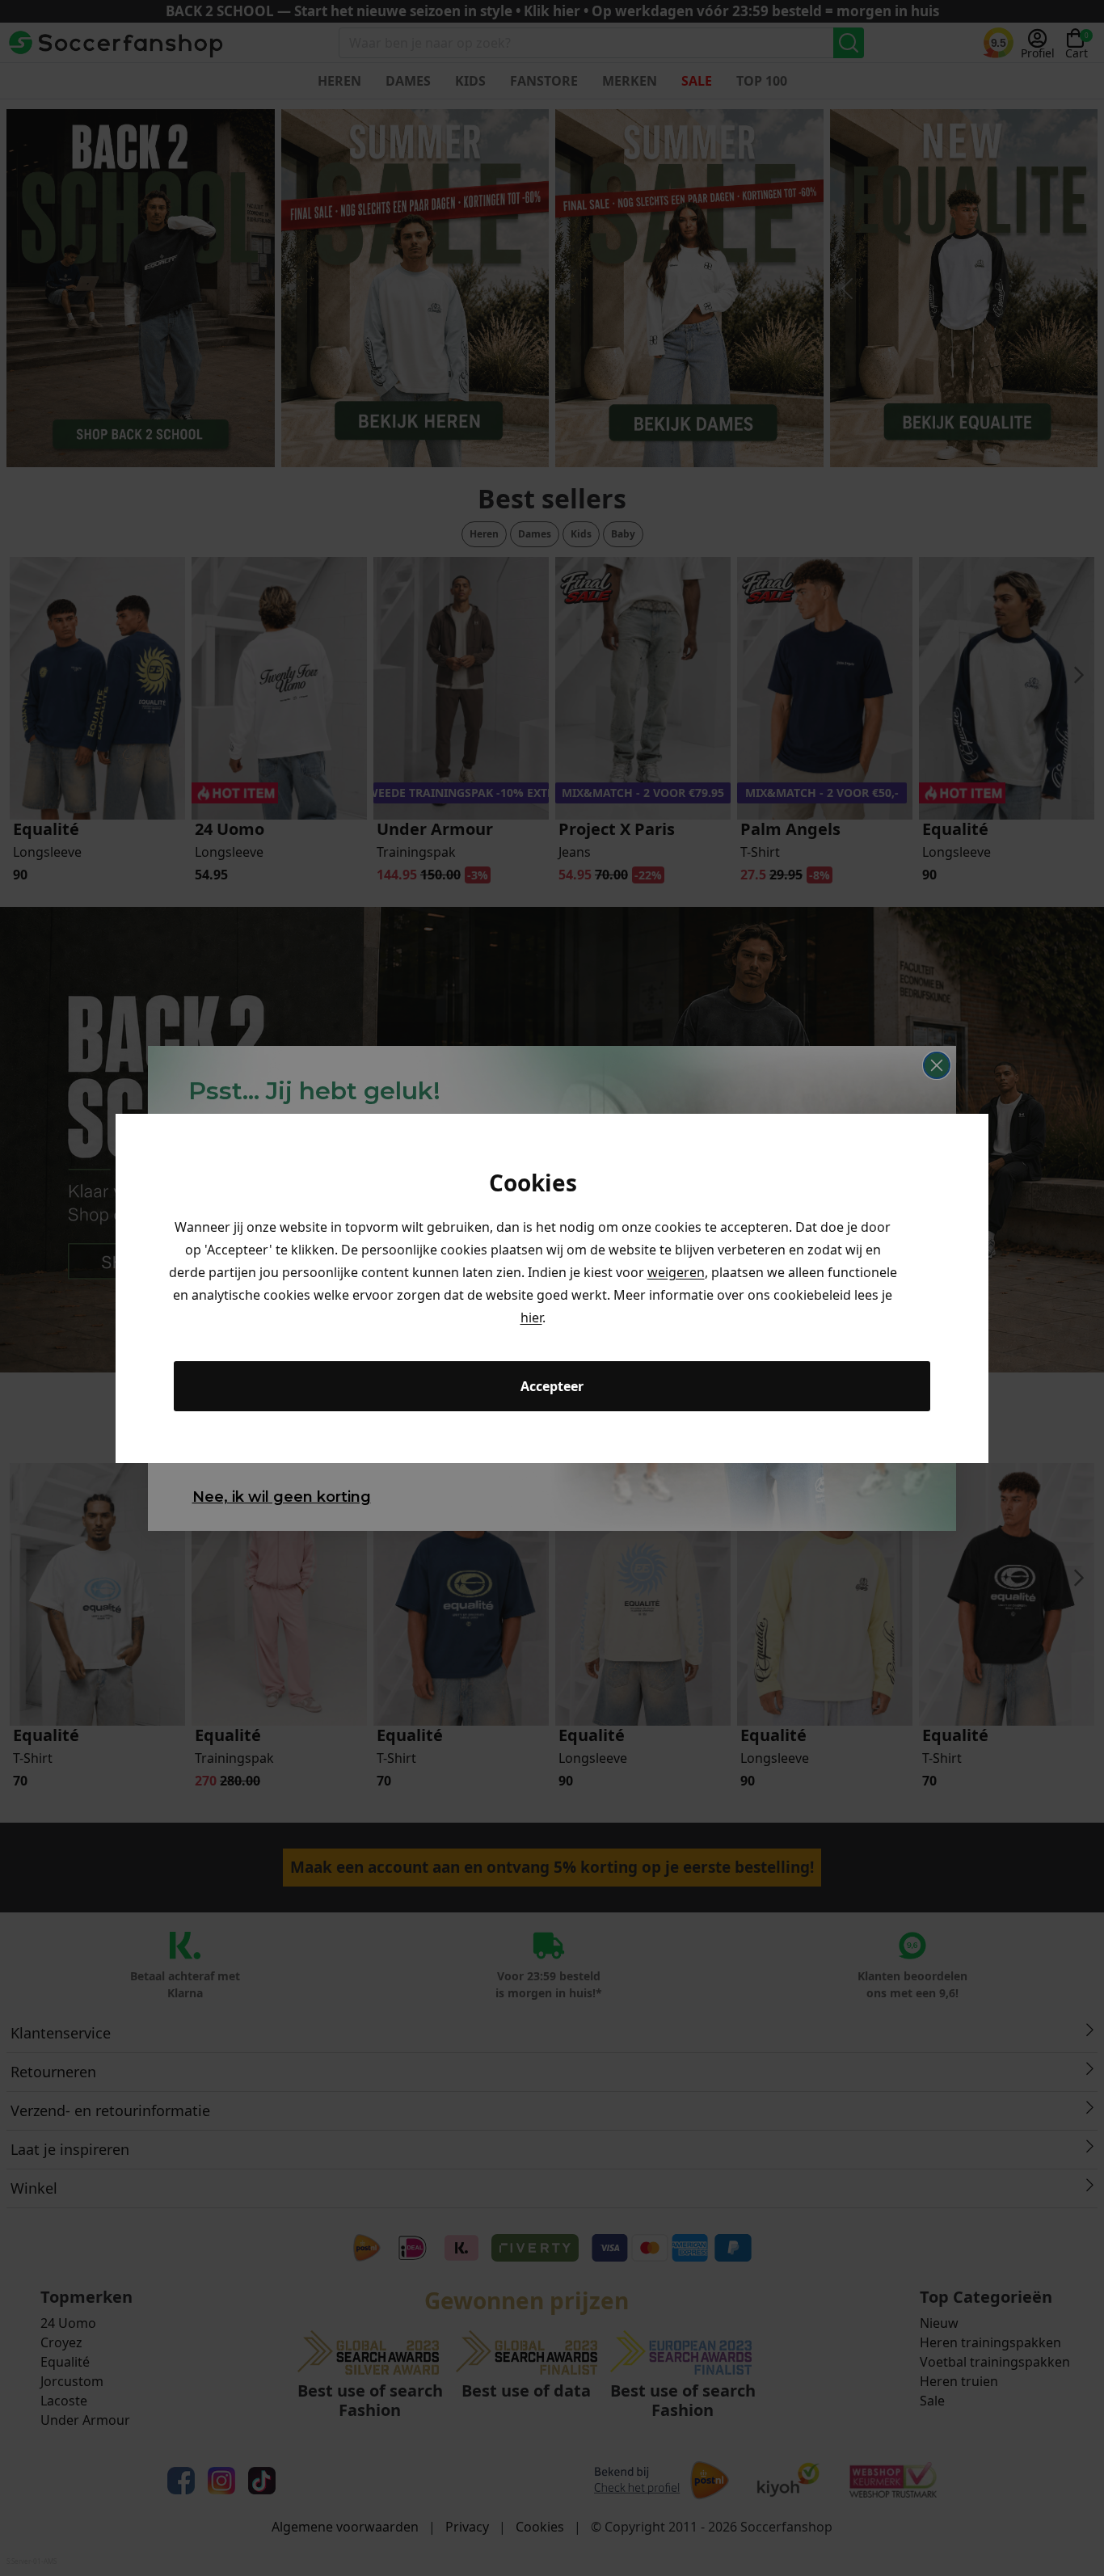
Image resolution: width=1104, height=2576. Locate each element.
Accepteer (552, 1386)
